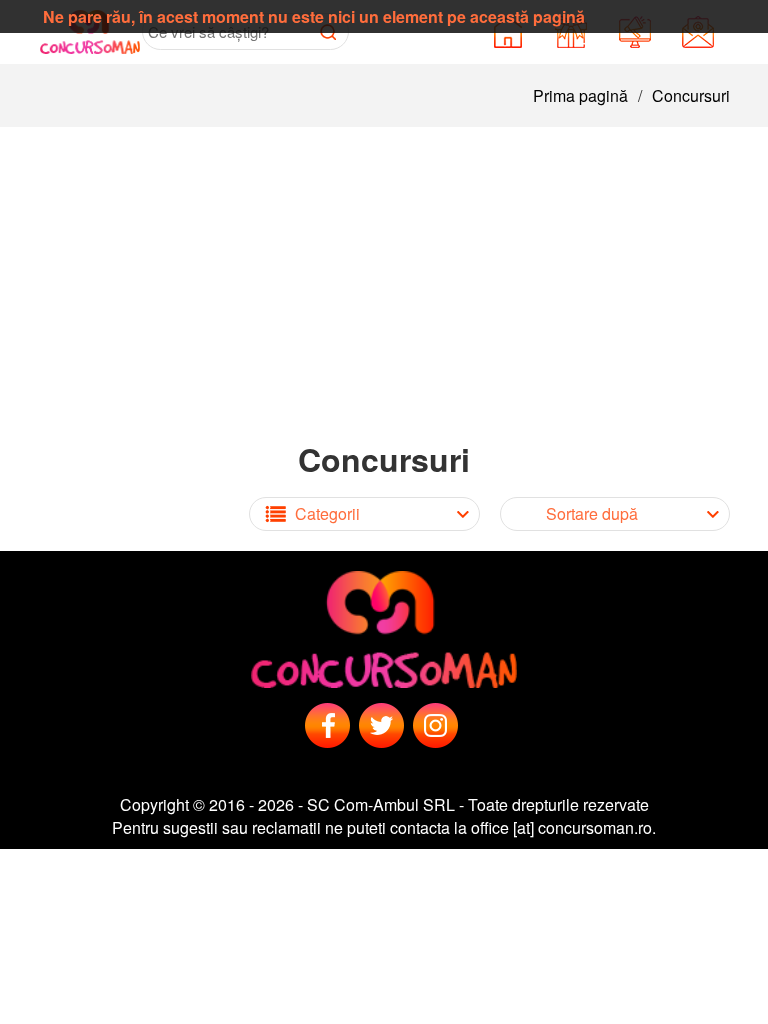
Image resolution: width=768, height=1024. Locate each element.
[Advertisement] (384, 277)
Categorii (327, 513)
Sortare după (592, 513)
